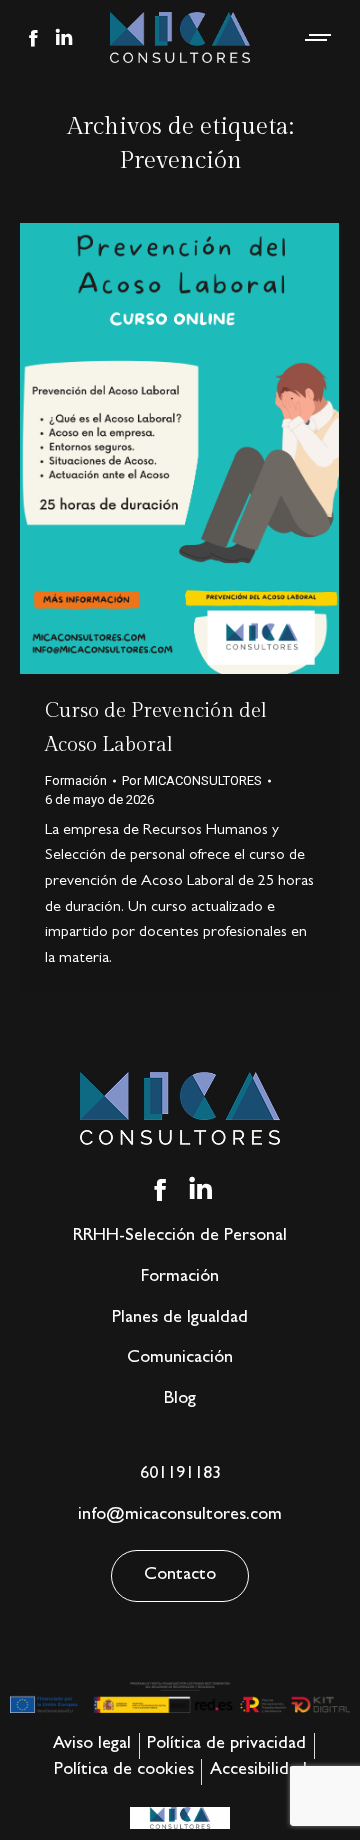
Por (192, 780)
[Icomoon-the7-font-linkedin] (201, 1190)
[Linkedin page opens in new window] (64, 38)
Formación (76, 780)
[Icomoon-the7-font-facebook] (160, 1190)
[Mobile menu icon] (319, 37)
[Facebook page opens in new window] (33, 38)
